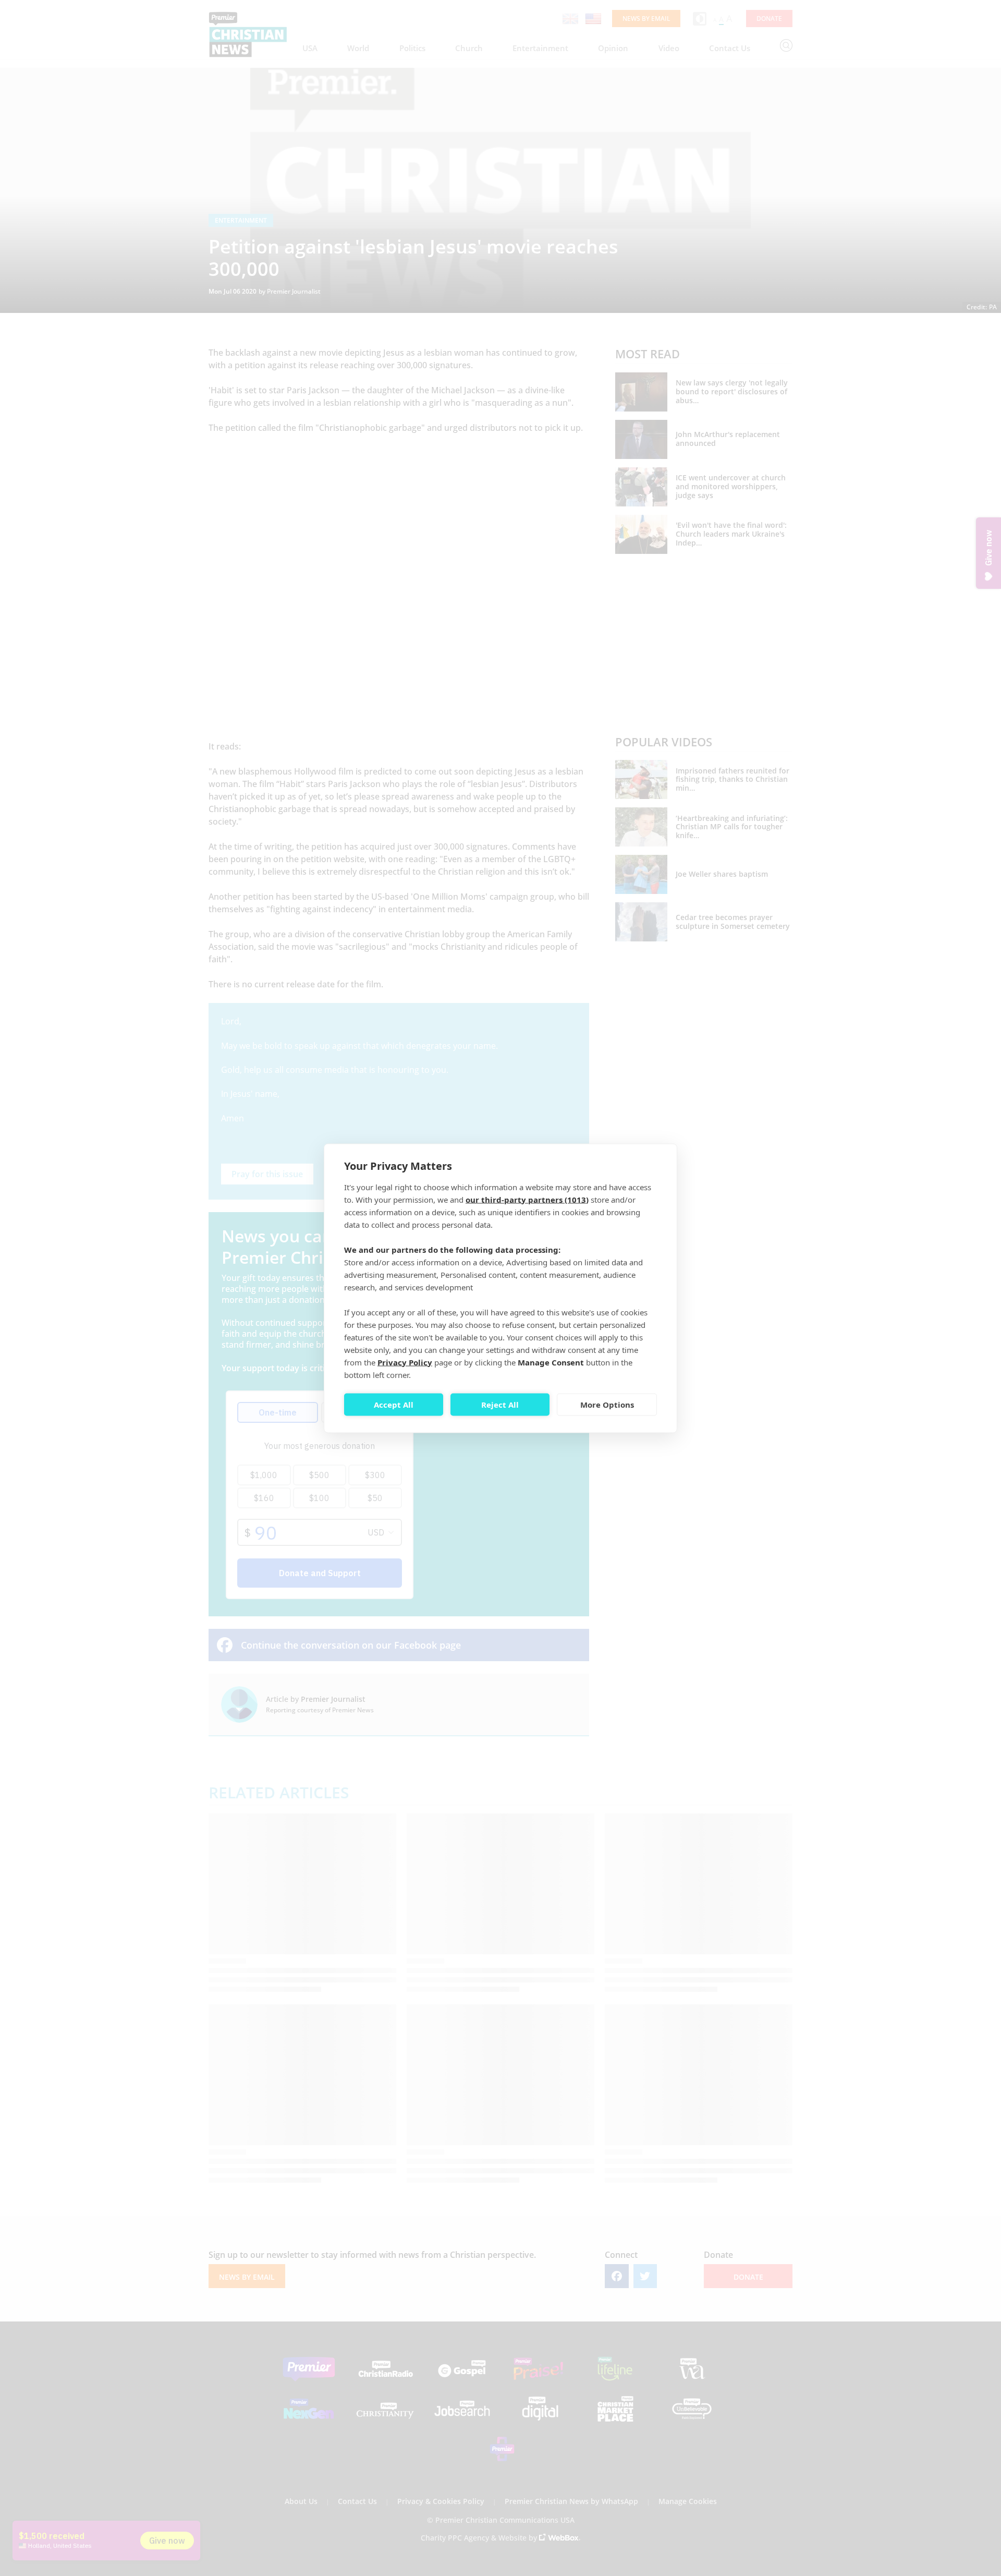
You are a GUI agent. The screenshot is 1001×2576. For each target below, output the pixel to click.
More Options (607, 1405)
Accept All (394, 1405)
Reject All (500, 1405)
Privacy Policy (405, 1362)
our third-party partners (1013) (527, 1199)
